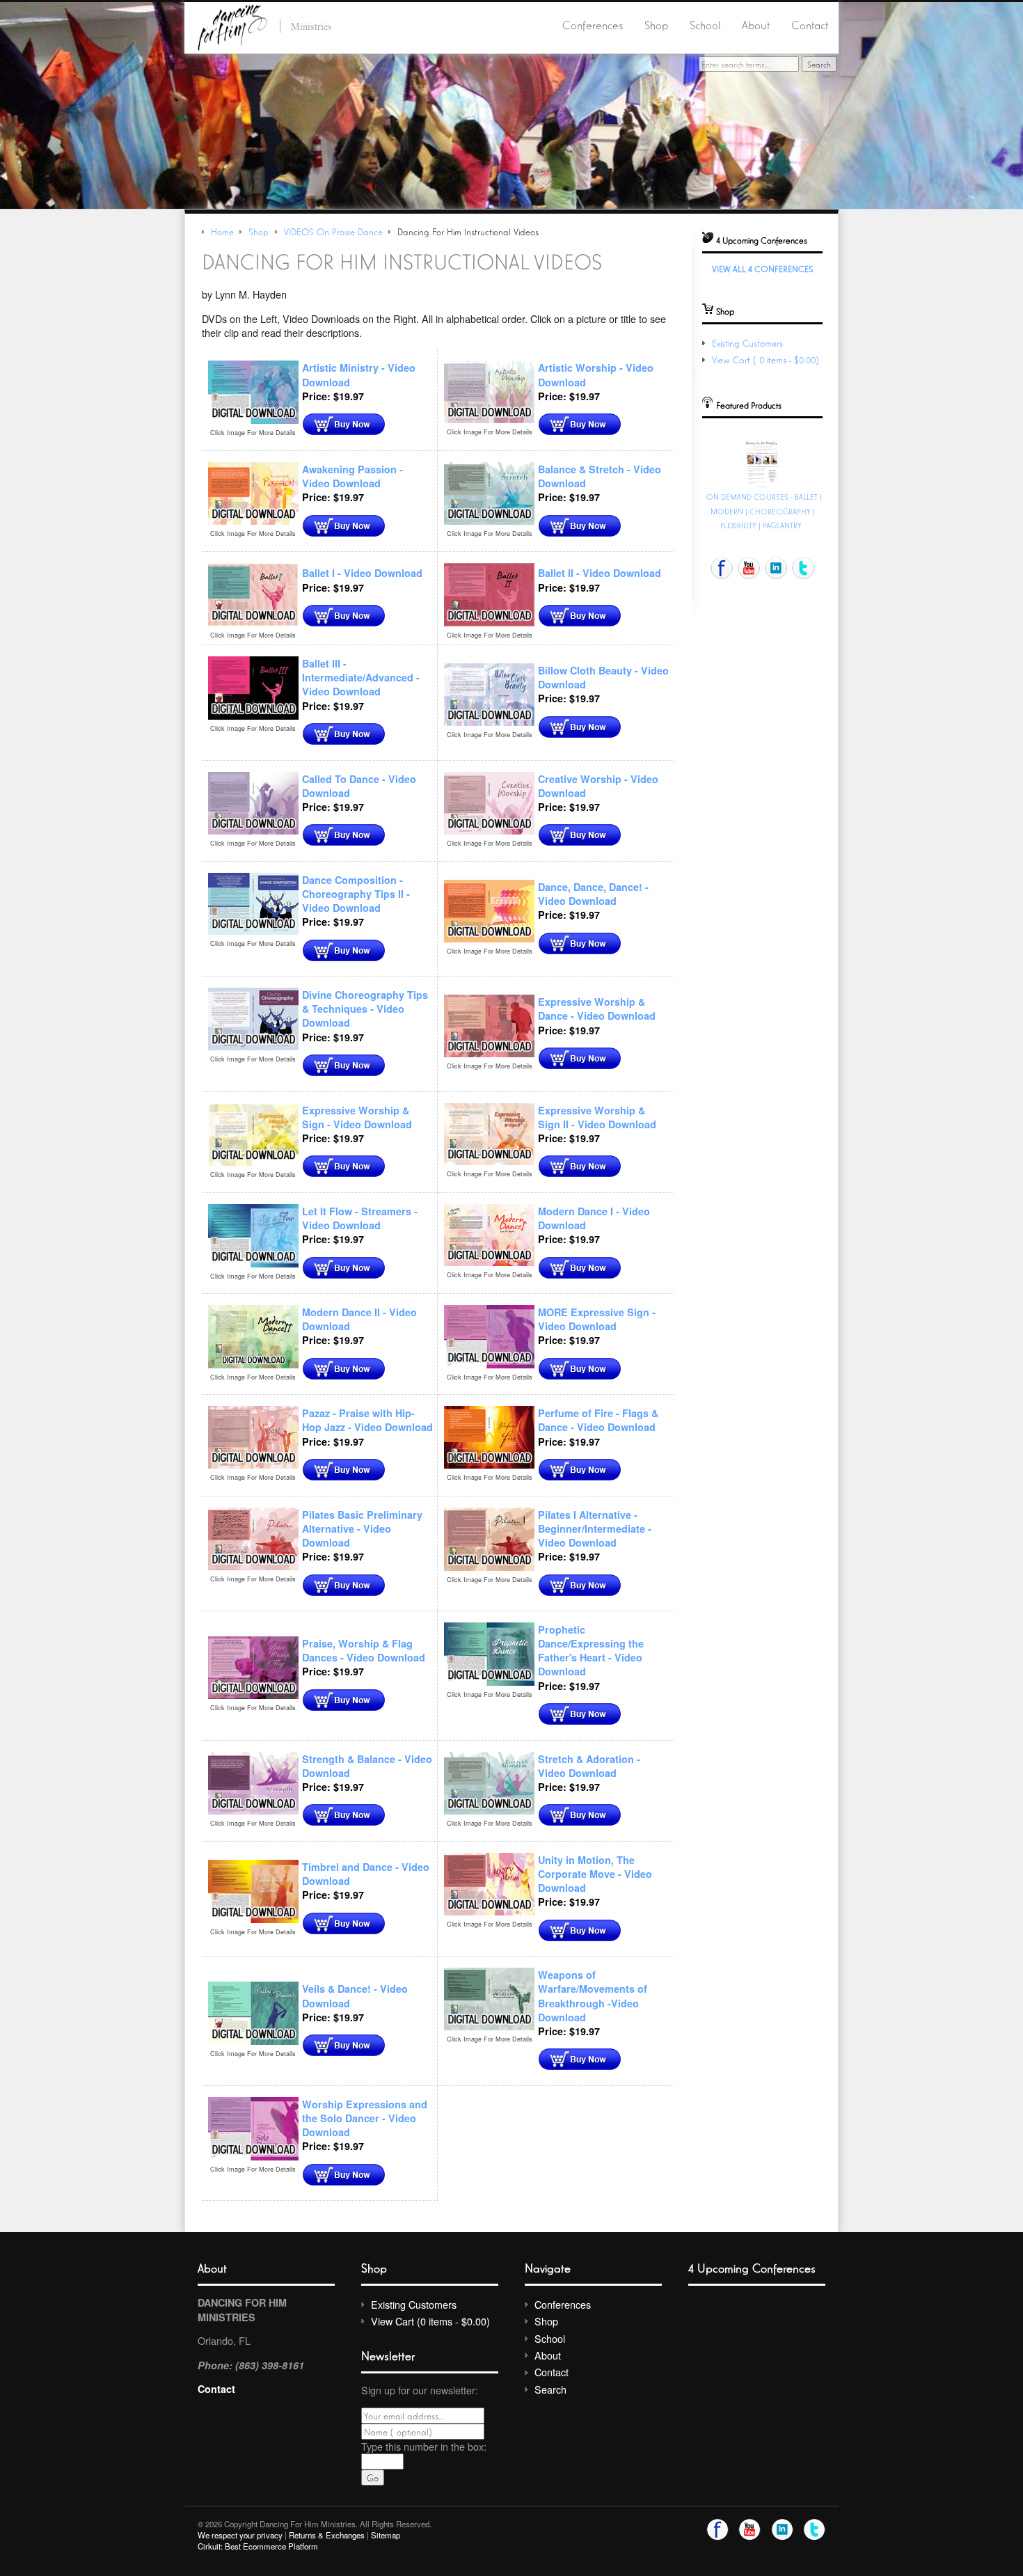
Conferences (593, 24)
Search (550, 2389)
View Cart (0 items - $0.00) (767, 359)
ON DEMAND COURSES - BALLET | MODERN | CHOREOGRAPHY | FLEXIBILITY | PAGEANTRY (764, 511)
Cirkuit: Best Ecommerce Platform (258, 2546)
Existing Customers (747, 343)
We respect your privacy (240, 2535)
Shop (656, 24)
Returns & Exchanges (327, 2535)
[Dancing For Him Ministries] (232, 25)
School (705, 24)
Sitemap (386, 2535)
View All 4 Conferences (762, 268)
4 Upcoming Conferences (752, 2267)
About (756, 24)
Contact (810, 24)
